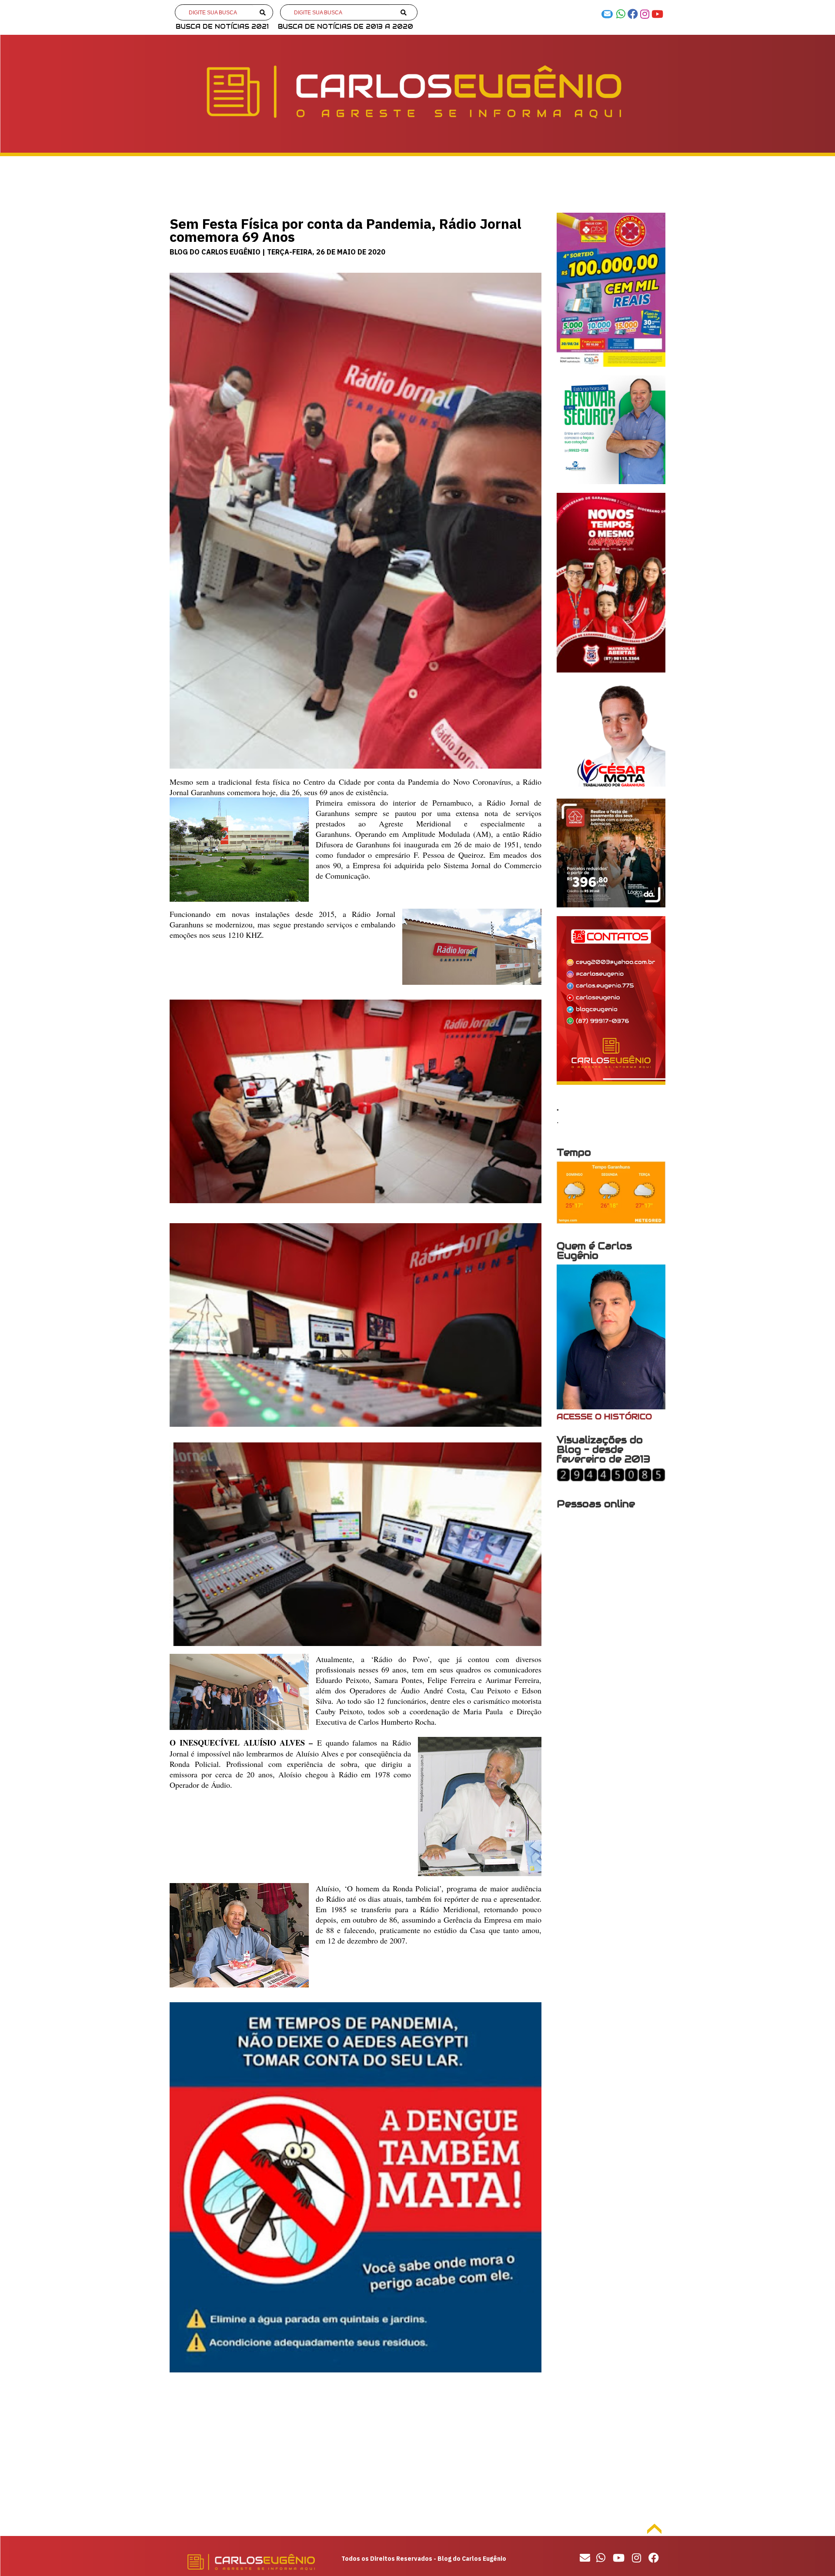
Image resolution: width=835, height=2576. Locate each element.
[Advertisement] (356, 2450)
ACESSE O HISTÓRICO (604, 1417)
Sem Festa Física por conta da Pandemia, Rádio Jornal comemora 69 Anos (346, 230)
